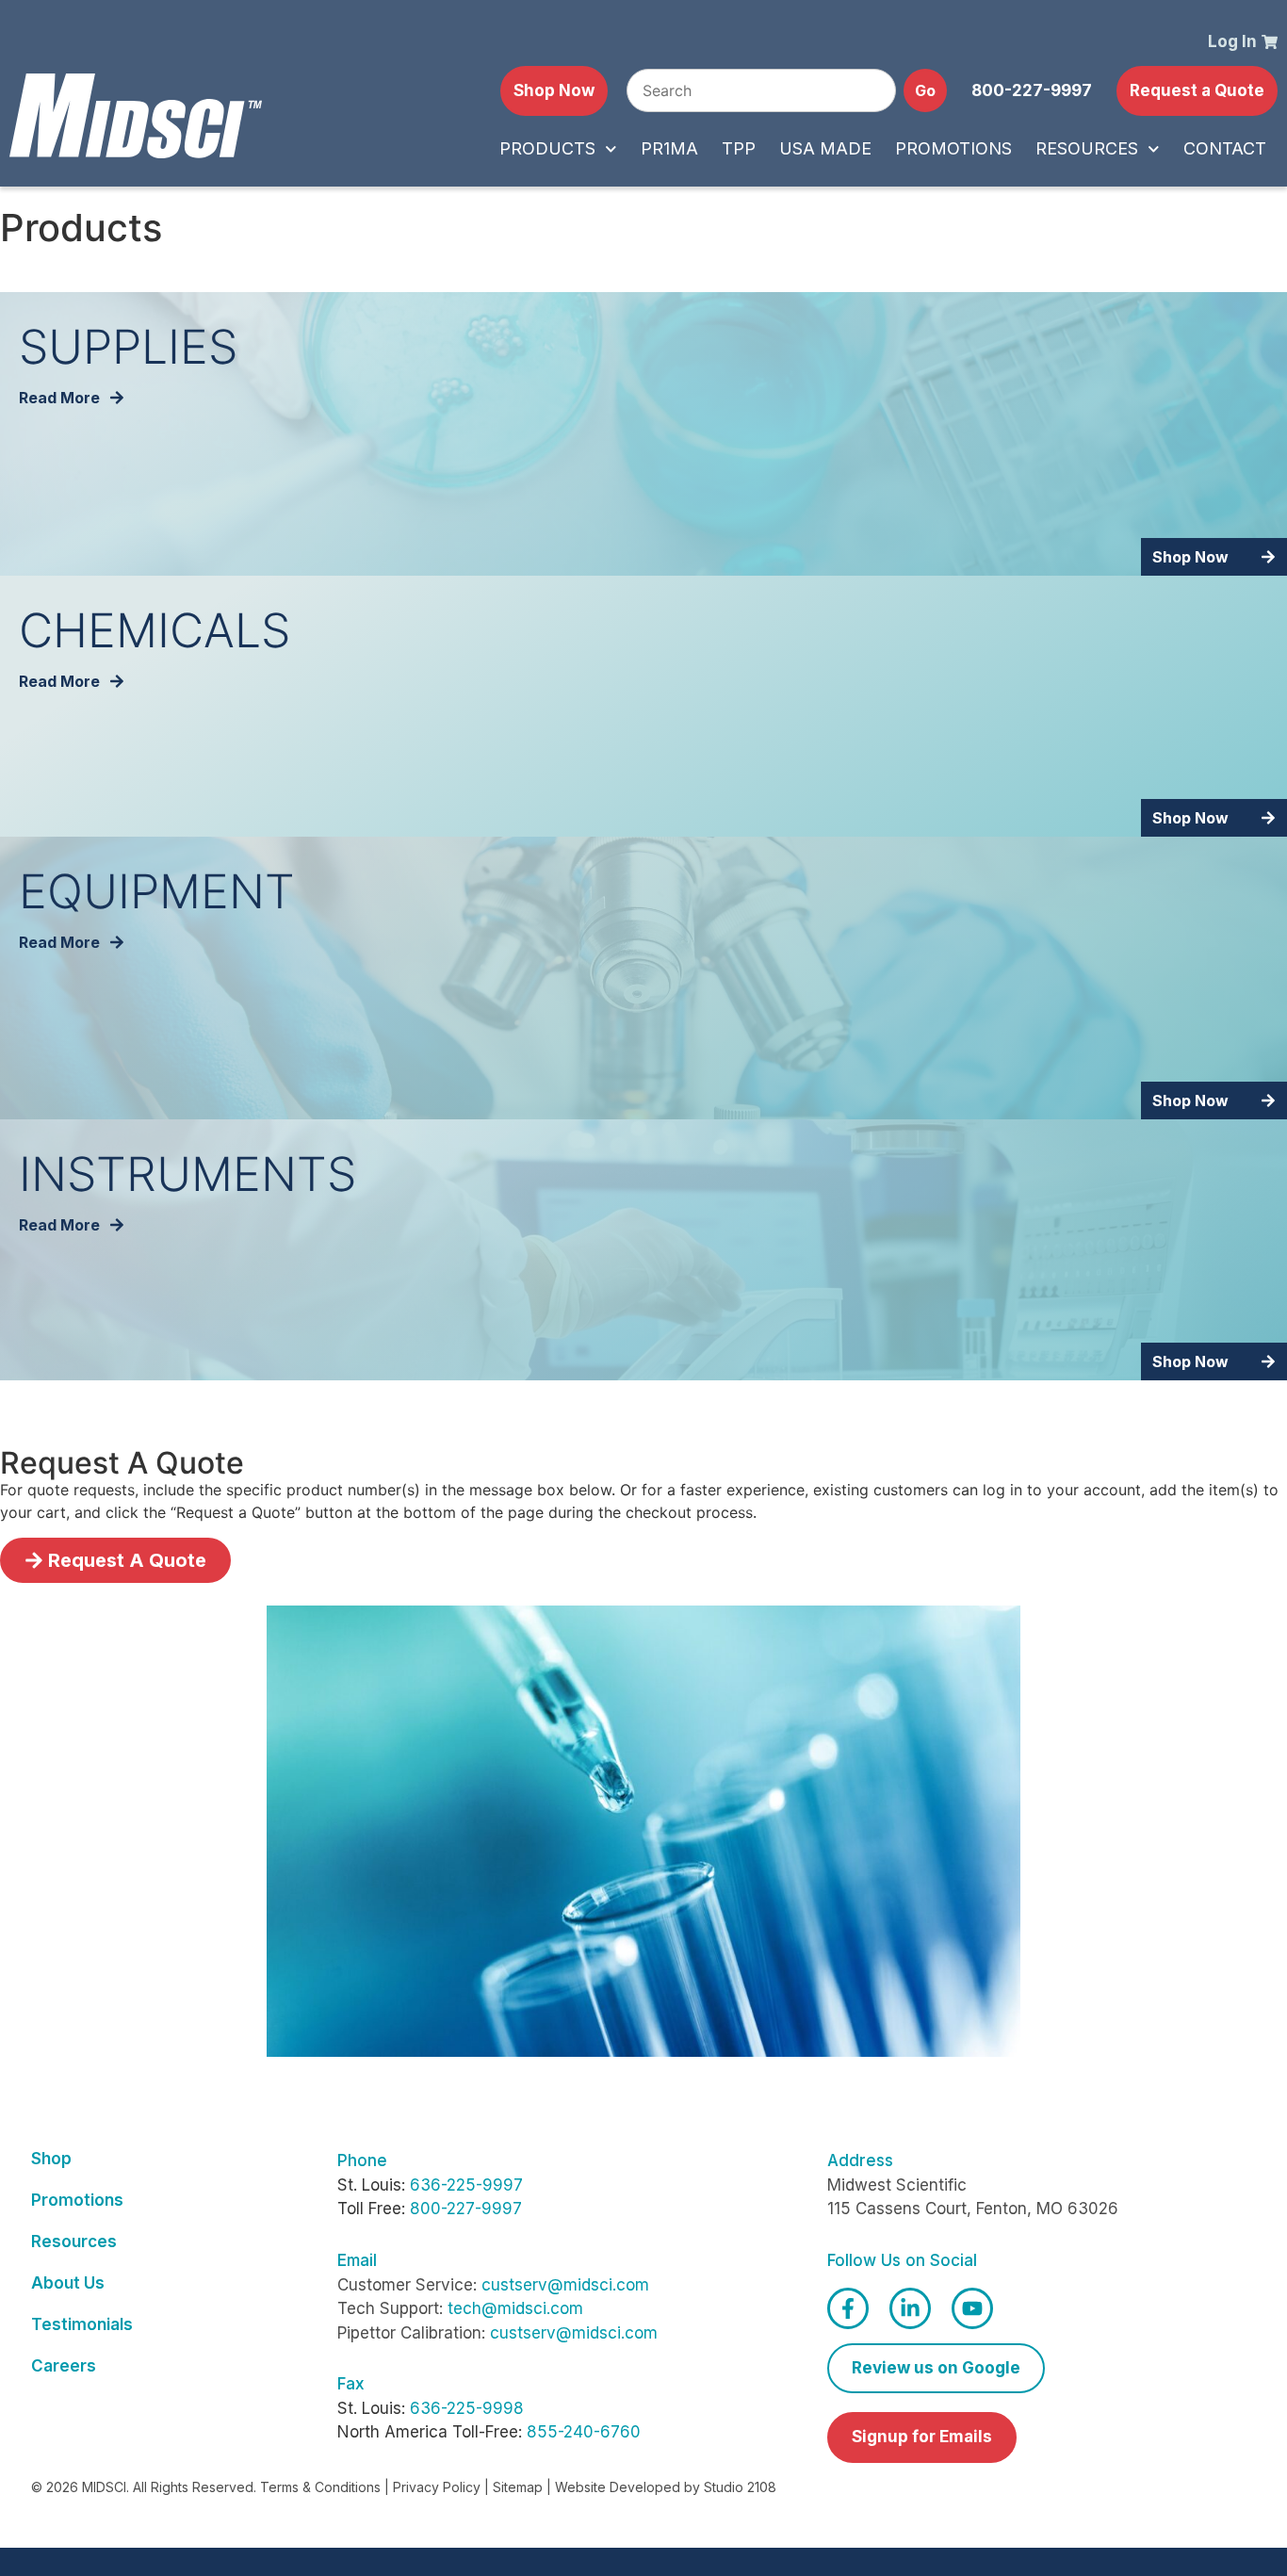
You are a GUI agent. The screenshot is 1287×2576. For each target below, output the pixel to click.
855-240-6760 (584, 2432)
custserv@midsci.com (565, 2285)
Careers (64, 2366)
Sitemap (518, 2487)
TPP (739, 148)
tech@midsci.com (515, 2308)
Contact (1225, 148)
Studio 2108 (740, 2487)
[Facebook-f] (848, 2308)
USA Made (825, 148)
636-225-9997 (466, 2185)
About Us (68, 2283)
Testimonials (82, 2324)
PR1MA (669, 148)
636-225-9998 (467, 2408)
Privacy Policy (437, 2487)
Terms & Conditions (320, 2487)
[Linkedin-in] (910, 2308)
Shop (51, 2159)
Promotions (953, 148)
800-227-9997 (466, 2209)
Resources (1087, 148)
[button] (1032, 91)
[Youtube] (972, 2308)
